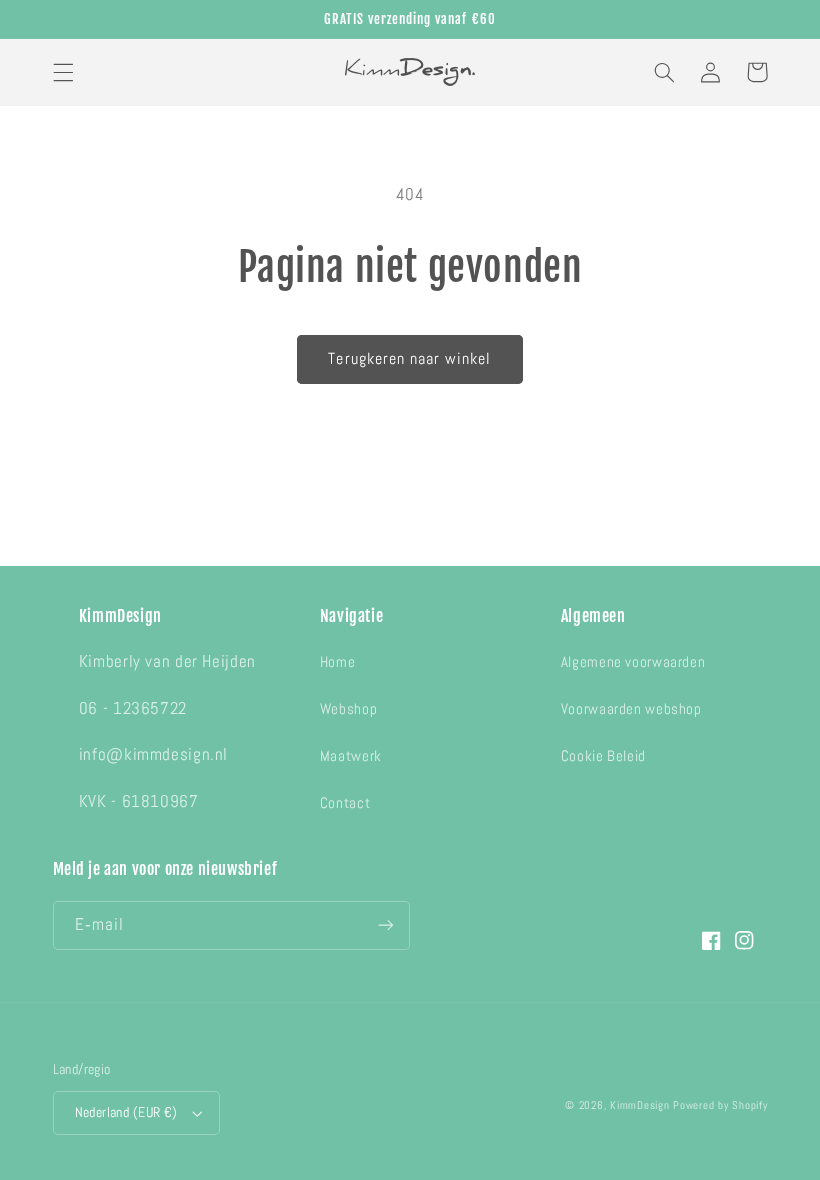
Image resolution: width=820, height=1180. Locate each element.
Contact (345, 803)
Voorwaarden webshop (631, 709)
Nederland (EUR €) (126, 1112)
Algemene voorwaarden (633, 662)
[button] (63, 72)
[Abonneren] (386, 925)
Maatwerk (351, 756)
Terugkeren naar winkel (409, 359)
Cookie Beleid (603, 756)
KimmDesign (639, 1105)
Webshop (348, 709)
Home (338, 662)
